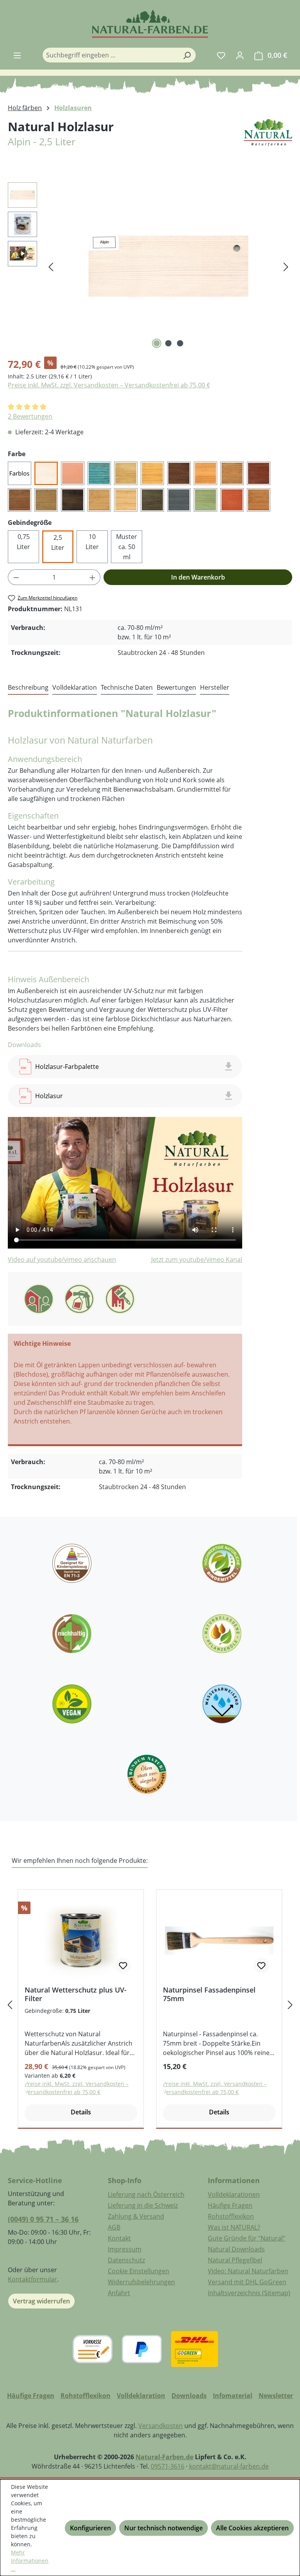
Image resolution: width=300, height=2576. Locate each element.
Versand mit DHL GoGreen (247, 2282)
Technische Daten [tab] (127, 687)
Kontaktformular (32, 2279)
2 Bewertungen (30, 416)
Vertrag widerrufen (41, 2301)
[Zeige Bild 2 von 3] (168, 343)
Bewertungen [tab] (176, 687)
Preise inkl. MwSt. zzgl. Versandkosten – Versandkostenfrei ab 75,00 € (109, 385)
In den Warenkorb (198, 577)
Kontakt (119, 2238)
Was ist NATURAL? (234, 2227)
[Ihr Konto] (240, 55)
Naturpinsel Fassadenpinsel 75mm (209, 1994)
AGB (114, 2227)
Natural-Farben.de (164, 2457)
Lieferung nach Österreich (146, 2194)
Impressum (125, 2249)
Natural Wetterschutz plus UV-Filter (76, 1994)
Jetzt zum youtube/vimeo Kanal (197, 1259)
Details (81, 2112)
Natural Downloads (236, 2249)
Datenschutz (126, 2260)
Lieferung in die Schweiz (143, 2205)
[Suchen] (187, 55)
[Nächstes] (286, 266)
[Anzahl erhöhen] (93, 577)
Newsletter (276, 2396)
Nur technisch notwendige (163, 2528)
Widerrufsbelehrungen (141, 2282)
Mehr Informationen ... (30, 2561)
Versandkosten (161, 2426)
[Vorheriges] (51, 266)
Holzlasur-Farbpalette (67, 1067)
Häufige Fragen (230, 2205)
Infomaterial (233, 2396)
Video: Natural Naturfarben (248, 2271)
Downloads (189, 2396)
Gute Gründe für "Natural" (246, 2238)
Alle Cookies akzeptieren (252, 2528)
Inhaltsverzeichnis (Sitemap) (249, 2293)
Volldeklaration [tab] (75, 687)
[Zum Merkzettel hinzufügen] (123, 1966)
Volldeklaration (141, 2396)
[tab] (28, 688)
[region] (150, 266)
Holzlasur (49, 1096)
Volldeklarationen (234, 2194)
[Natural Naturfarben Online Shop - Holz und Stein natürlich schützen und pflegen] (150, 24)
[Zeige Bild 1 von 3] (157, 343)
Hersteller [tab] (215, 687)
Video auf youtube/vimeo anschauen (62, 1259)
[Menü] (17, 55)
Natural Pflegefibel (235, 2260)
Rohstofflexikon (231, 2216)
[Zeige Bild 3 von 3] (180, 343)
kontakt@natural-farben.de (229, 2466)
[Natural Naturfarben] (268, 143)
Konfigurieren (90, 2528)
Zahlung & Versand (136, 2216)
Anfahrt (119, 2293)
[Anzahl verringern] (16, 577)
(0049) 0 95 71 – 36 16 (43, 2219)
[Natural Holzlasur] (168, 266)
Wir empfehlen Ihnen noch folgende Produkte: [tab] (80, 1861)
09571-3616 (168, 2466)
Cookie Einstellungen (138, 2271)
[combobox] (110, 55)
